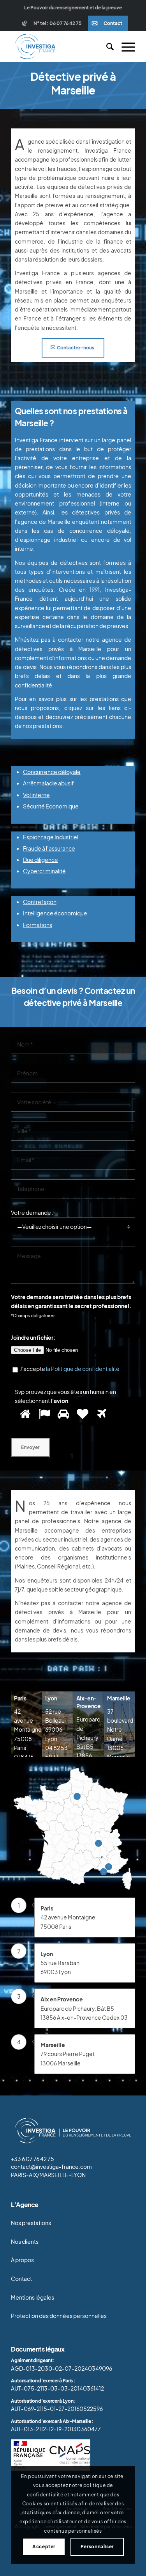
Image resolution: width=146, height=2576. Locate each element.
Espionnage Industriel (51, 837)
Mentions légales (33, 2297)
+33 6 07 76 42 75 (33, 2159)
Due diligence (40, 860)
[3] (62, 1414)
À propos (22, 2260)
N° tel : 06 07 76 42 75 (57, 23)
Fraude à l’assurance (49, 848)
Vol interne (36, 795)
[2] (43, 1414)
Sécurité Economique (51, 806)
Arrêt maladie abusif (48, 783)
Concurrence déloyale (52, 772)
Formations (38, 925)
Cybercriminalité (44, 871)
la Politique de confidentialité (83, 1369)
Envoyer (30, 1447)
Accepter (44, 2547)
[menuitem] (53, 23)
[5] (101, 1414)
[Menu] (124, 46)
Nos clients (25, 2242)
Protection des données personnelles (59, 2316)
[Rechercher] (106, 46)
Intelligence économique (55, 913)
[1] (24, 1414)
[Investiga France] (61, 46)
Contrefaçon (40, 902)
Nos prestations (31, 2223)
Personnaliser (97, 2547)
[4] (82, 1414)
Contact (113, 23)
